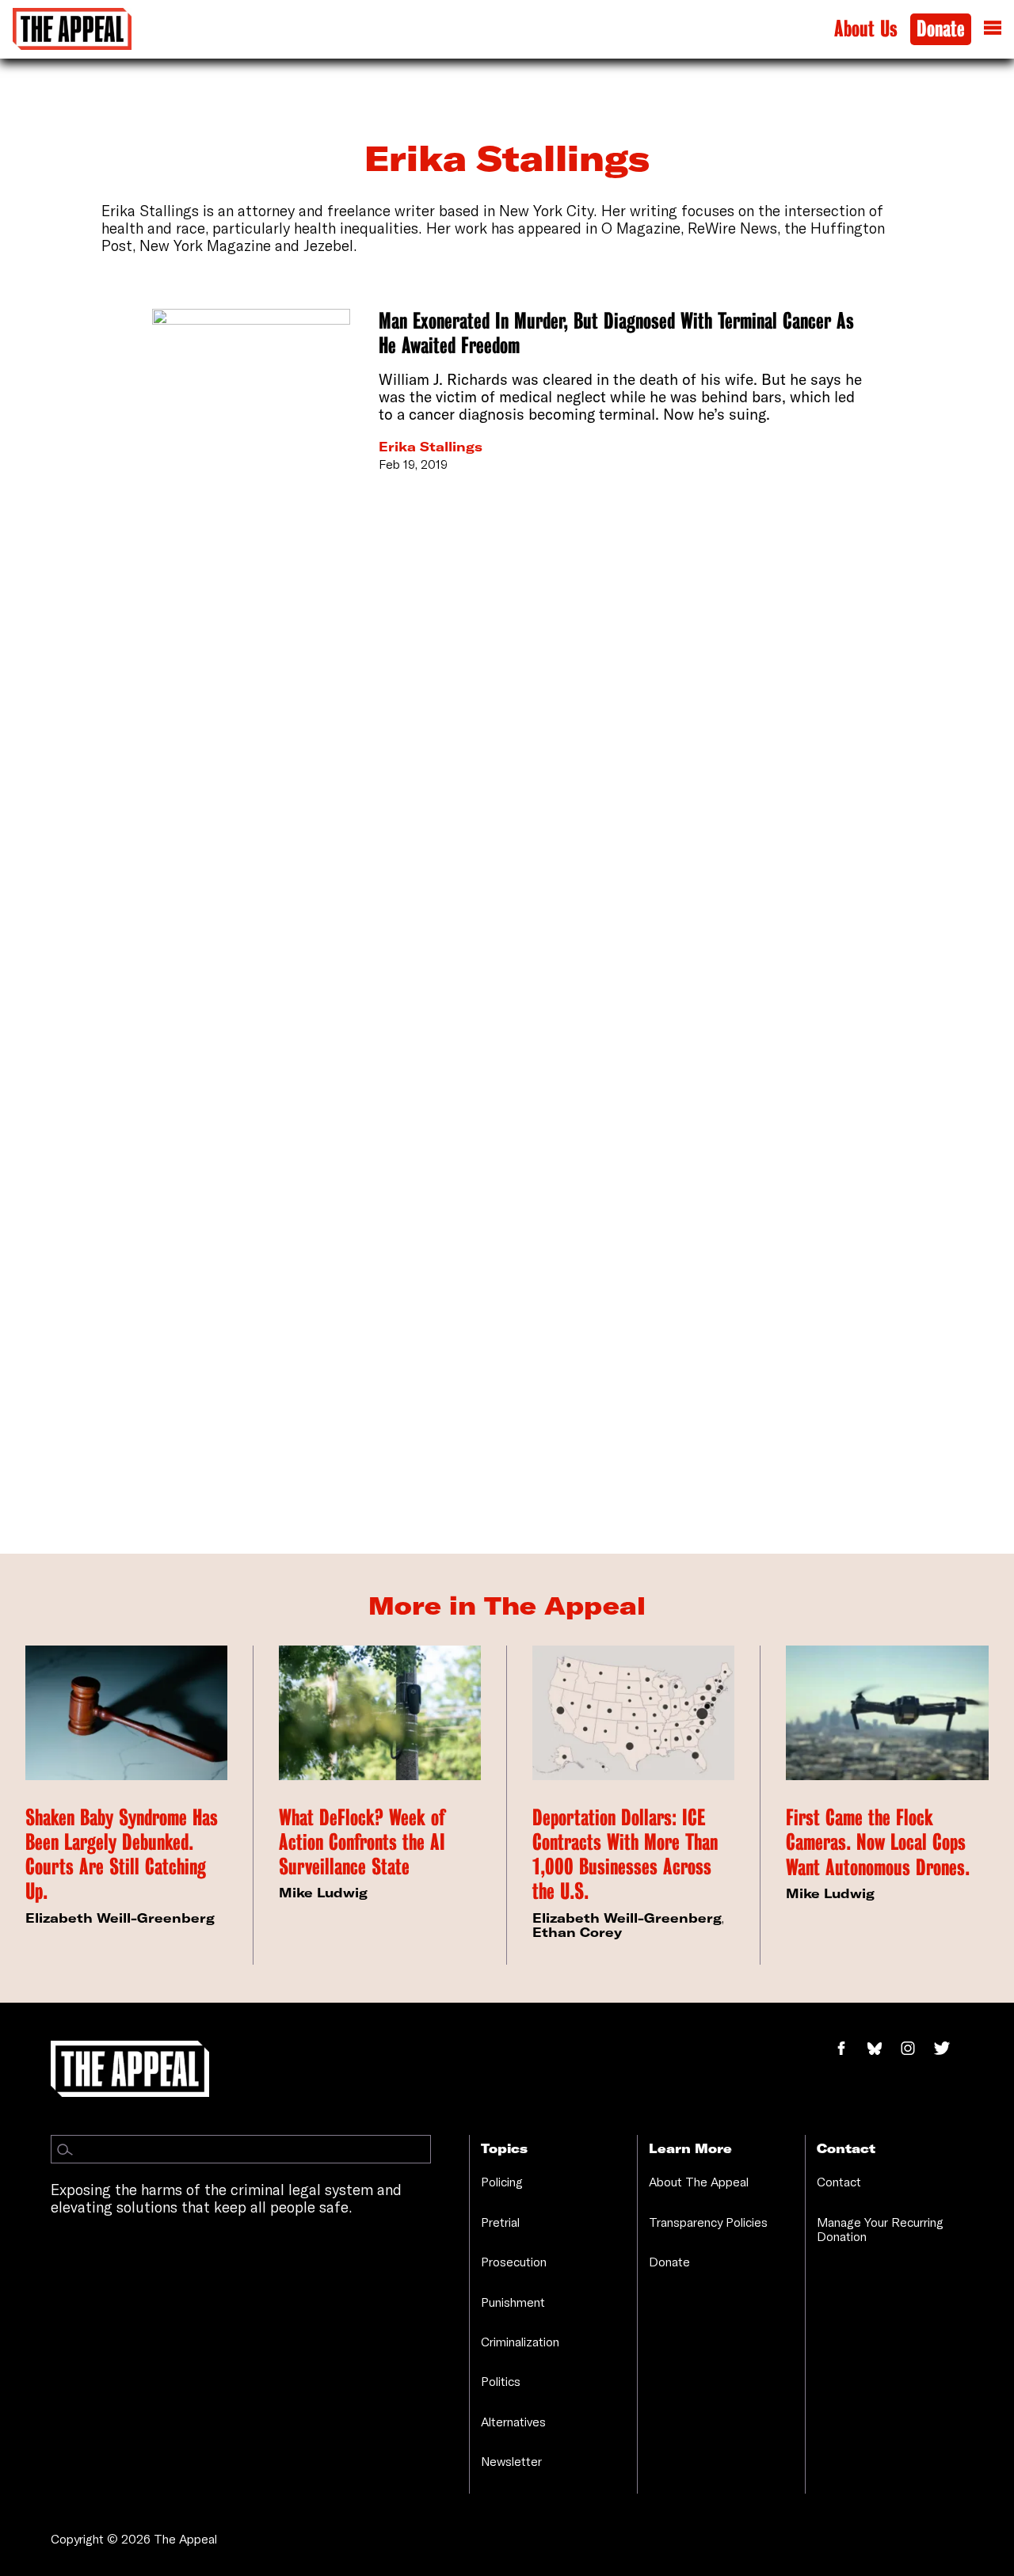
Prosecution (514, 2262)
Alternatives (513, 2422)
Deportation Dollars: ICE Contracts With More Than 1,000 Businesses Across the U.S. (625, 1855)
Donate (941, 29)
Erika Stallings (431, 447)
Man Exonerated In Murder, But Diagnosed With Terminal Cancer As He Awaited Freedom (616, 333)
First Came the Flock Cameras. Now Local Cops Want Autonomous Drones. (878, 1843)
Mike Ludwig (323, 1893)
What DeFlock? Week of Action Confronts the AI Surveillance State (362, 1843)
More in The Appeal (507, 1606)
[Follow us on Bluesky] (883, 2049)
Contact (839, 2182)
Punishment (513, 2302)
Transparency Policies (708, 2222)
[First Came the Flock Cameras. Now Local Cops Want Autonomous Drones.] (887, 1713)
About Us (866, 29)
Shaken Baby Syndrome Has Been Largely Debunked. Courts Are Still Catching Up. (122, 1855)
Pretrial (500, 2222)
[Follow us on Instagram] (916, 2049)
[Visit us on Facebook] (850, 2049)
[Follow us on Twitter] (948, 2049)
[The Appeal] (72, 29)
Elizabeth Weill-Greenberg (120, 1918)
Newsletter (511, 2461)
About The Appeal (699, 2182)
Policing (502, 2182)
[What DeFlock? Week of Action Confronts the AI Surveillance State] (380, 1713)
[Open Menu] (993, 29)
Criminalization (520, 2342)
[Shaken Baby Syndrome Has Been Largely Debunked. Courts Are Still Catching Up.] (126, 1713)
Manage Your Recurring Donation (880, 2229)
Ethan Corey (577, 1932)
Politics (501, 2381)
